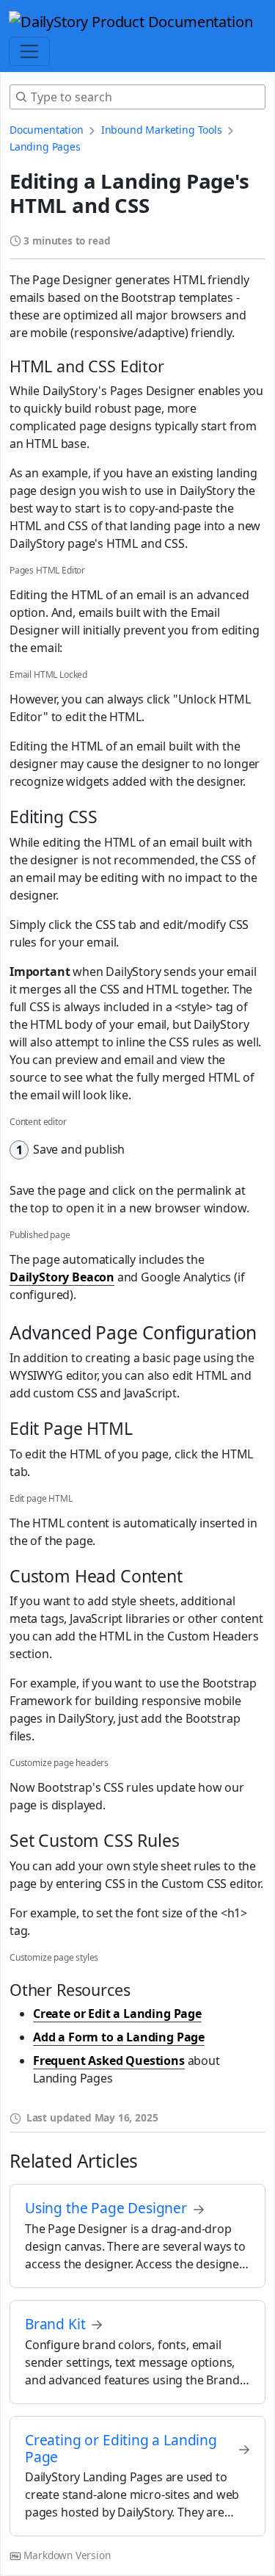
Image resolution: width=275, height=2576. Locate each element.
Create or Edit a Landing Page (117, 2014)
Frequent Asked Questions (109, 2061)
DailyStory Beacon (62, 1277)
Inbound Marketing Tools (162, 130)
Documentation (47, 130)
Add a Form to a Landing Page (119, 2037)
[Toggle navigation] (29, 51)
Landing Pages (45, 146)
